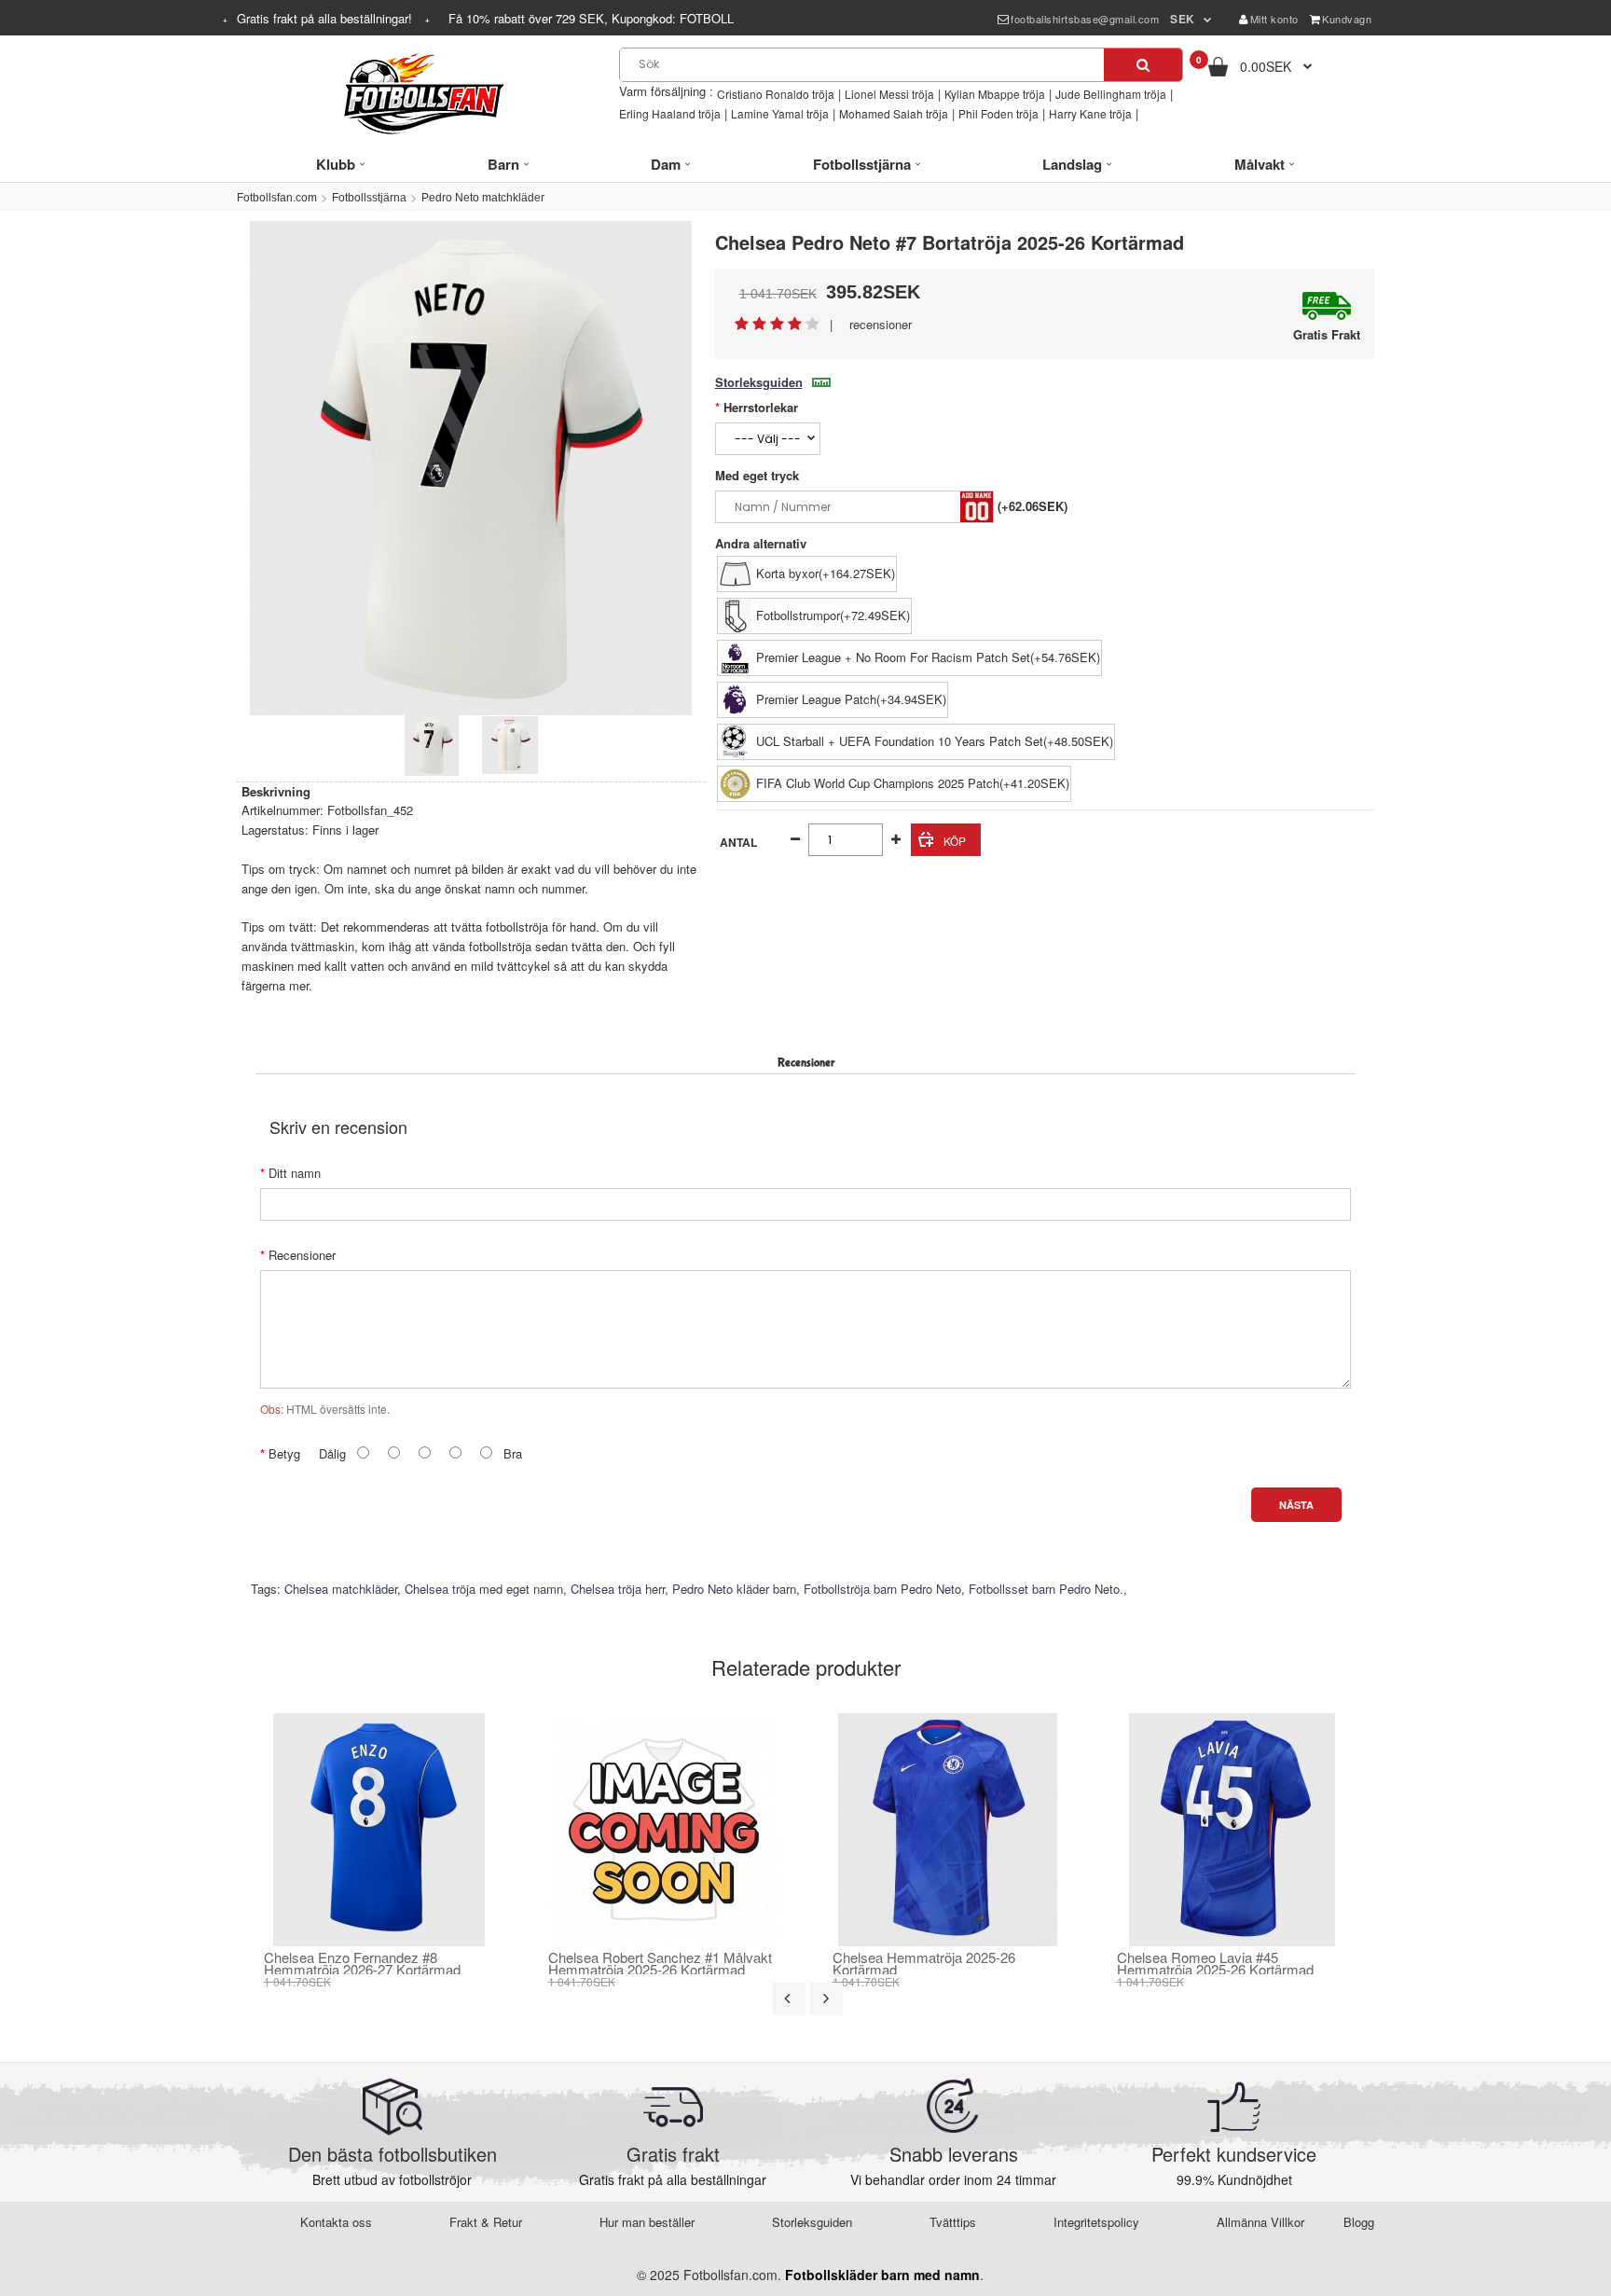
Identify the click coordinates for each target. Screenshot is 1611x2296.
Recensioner (302, 1255)
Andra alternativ (761, 543)
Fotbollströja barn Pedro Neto (882, 1589)
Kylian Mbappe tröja (995, 94)
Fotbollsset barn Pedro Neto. (1046, 1589)
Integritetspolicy (1096, 2222)
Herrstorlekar (761, 407)
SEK (1183, 19)
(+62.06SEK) (1033, 506)
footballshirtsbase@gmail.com (1085, 19)
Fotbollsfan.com (277, 198)
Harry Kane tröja (1090, 113)
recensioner (881, 324)
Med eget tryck (757, 475)
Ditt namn (295, 1173)
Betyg (284, 1453)
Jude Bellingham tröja (1111, 94)
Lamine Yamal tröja (780, 113)
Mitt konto (1274, 19)
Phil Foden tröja (998, 113)
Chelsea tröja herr (618, 1589)
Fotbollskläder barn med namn (882, 2275)
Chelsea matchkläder (341, 1589)
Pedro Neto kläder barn (734, 1589)
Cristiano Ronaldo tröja (776, 94)
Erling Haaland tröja (670, 113)
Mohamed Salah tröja (894, 113)
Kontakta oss (336, 2222)
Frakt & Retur (486, 2222)
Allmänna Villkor (1260, 2222)
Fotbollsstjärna (369, 198)
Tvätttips (953, 2222)
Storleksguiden (759, 382)
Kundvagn (1347, 19)
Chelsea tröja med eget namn (484, 1589)
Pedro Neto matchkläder (483, 198)
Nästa (1296, 1505)
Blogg (1359, 2222)
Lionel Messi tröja (889, 94)
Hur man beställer (647, 2222)
